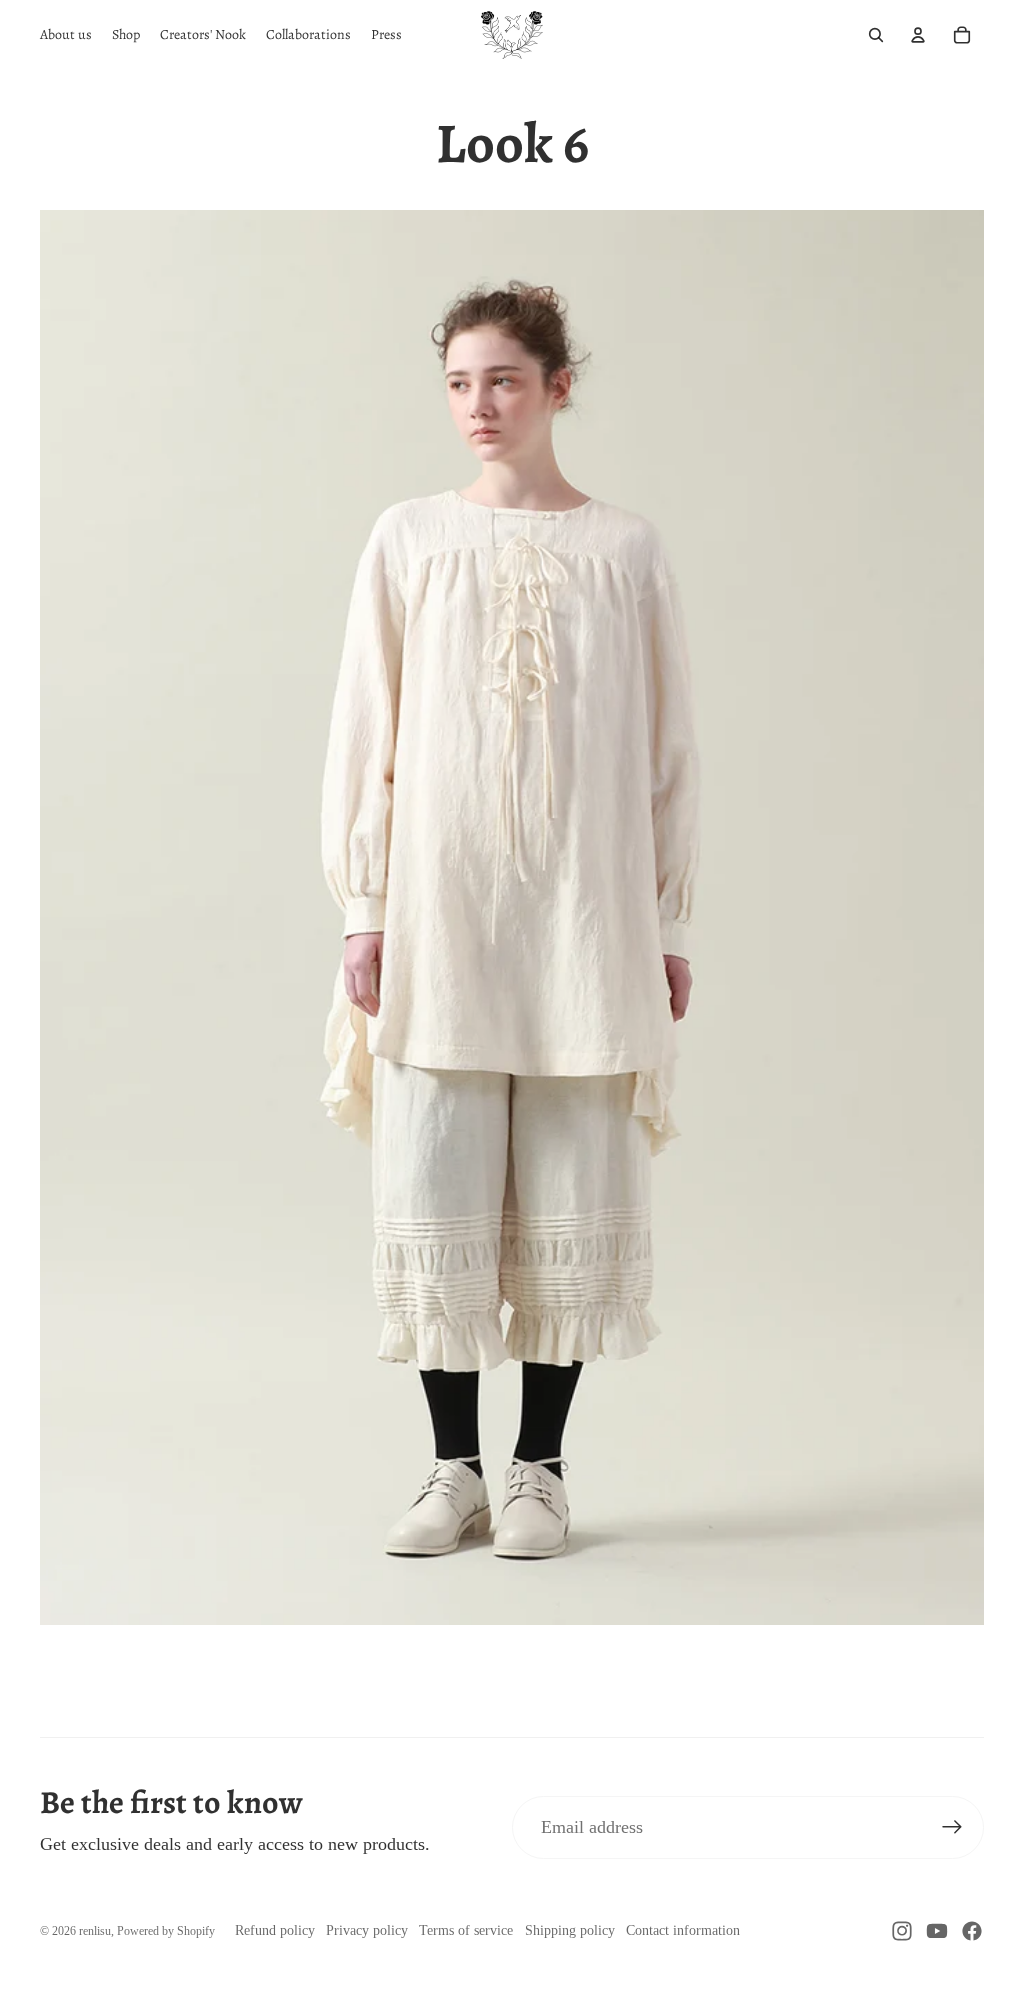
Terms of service (466, 1930)
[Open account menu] (918, 35)
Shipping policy (570, 1930)
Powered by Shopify (166, 1931)
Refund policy (275, 1930)
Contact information (683, 1930)
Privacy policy (367, 1930)
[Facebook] (972, 1931)
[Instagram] (902, 1931)
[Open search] (876, 35)
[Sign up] (952, 1827)
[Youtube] (937, 1931)
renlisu (95, 1931)
